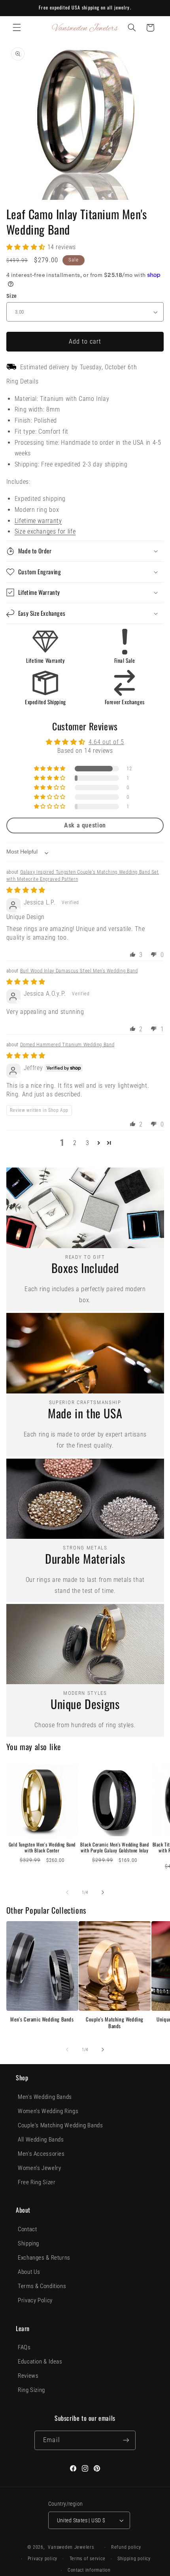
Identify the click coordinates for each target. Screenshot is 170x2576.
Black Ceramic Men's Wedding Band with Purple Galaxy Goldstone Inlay (114, 1847)
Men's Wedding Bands (45, 2097)
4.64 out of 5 (106, 742)
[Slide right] (103, 1893)
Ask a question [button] (85, 825)
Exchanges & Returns (44, 2258)
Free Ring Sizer (37, 2182)
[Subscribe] (126, 2440)
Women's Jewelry (39, 2168)
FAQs (24, 2347)
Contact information (89, 2570)
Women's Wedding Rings (48, 2111)
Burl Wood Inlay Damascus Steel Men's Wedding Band (79, 971)
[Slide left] (67, 1893)
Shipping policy (134, 2559)
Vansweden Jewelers (71, 2547)
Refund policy (126, 2547)
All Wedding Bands (41, 2140)
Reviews (28, 2376)
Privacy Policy (35, 2300)
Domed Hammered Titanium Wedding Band (67, 1045)
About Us (29, 2272)
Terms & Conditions (42, 2286)
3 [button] (88, 1143)
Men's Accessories (41, 2154)
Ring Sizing (31, 2390)
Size (12, 296)
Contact (27, 2229)
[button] (17, 28)
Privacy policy (42, 2559)
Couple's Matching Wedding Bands (115, 2023)
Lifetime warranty (38, 521)
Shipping (28, 2243)
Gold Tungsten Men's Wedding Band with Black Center (42, 1847)
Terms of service (88, 2559)
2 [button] (75, 1143)
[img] (26, 890)
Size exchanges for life (45, 531)
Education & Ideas (40, 2362)
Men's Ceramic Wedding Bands (42, 2019)
